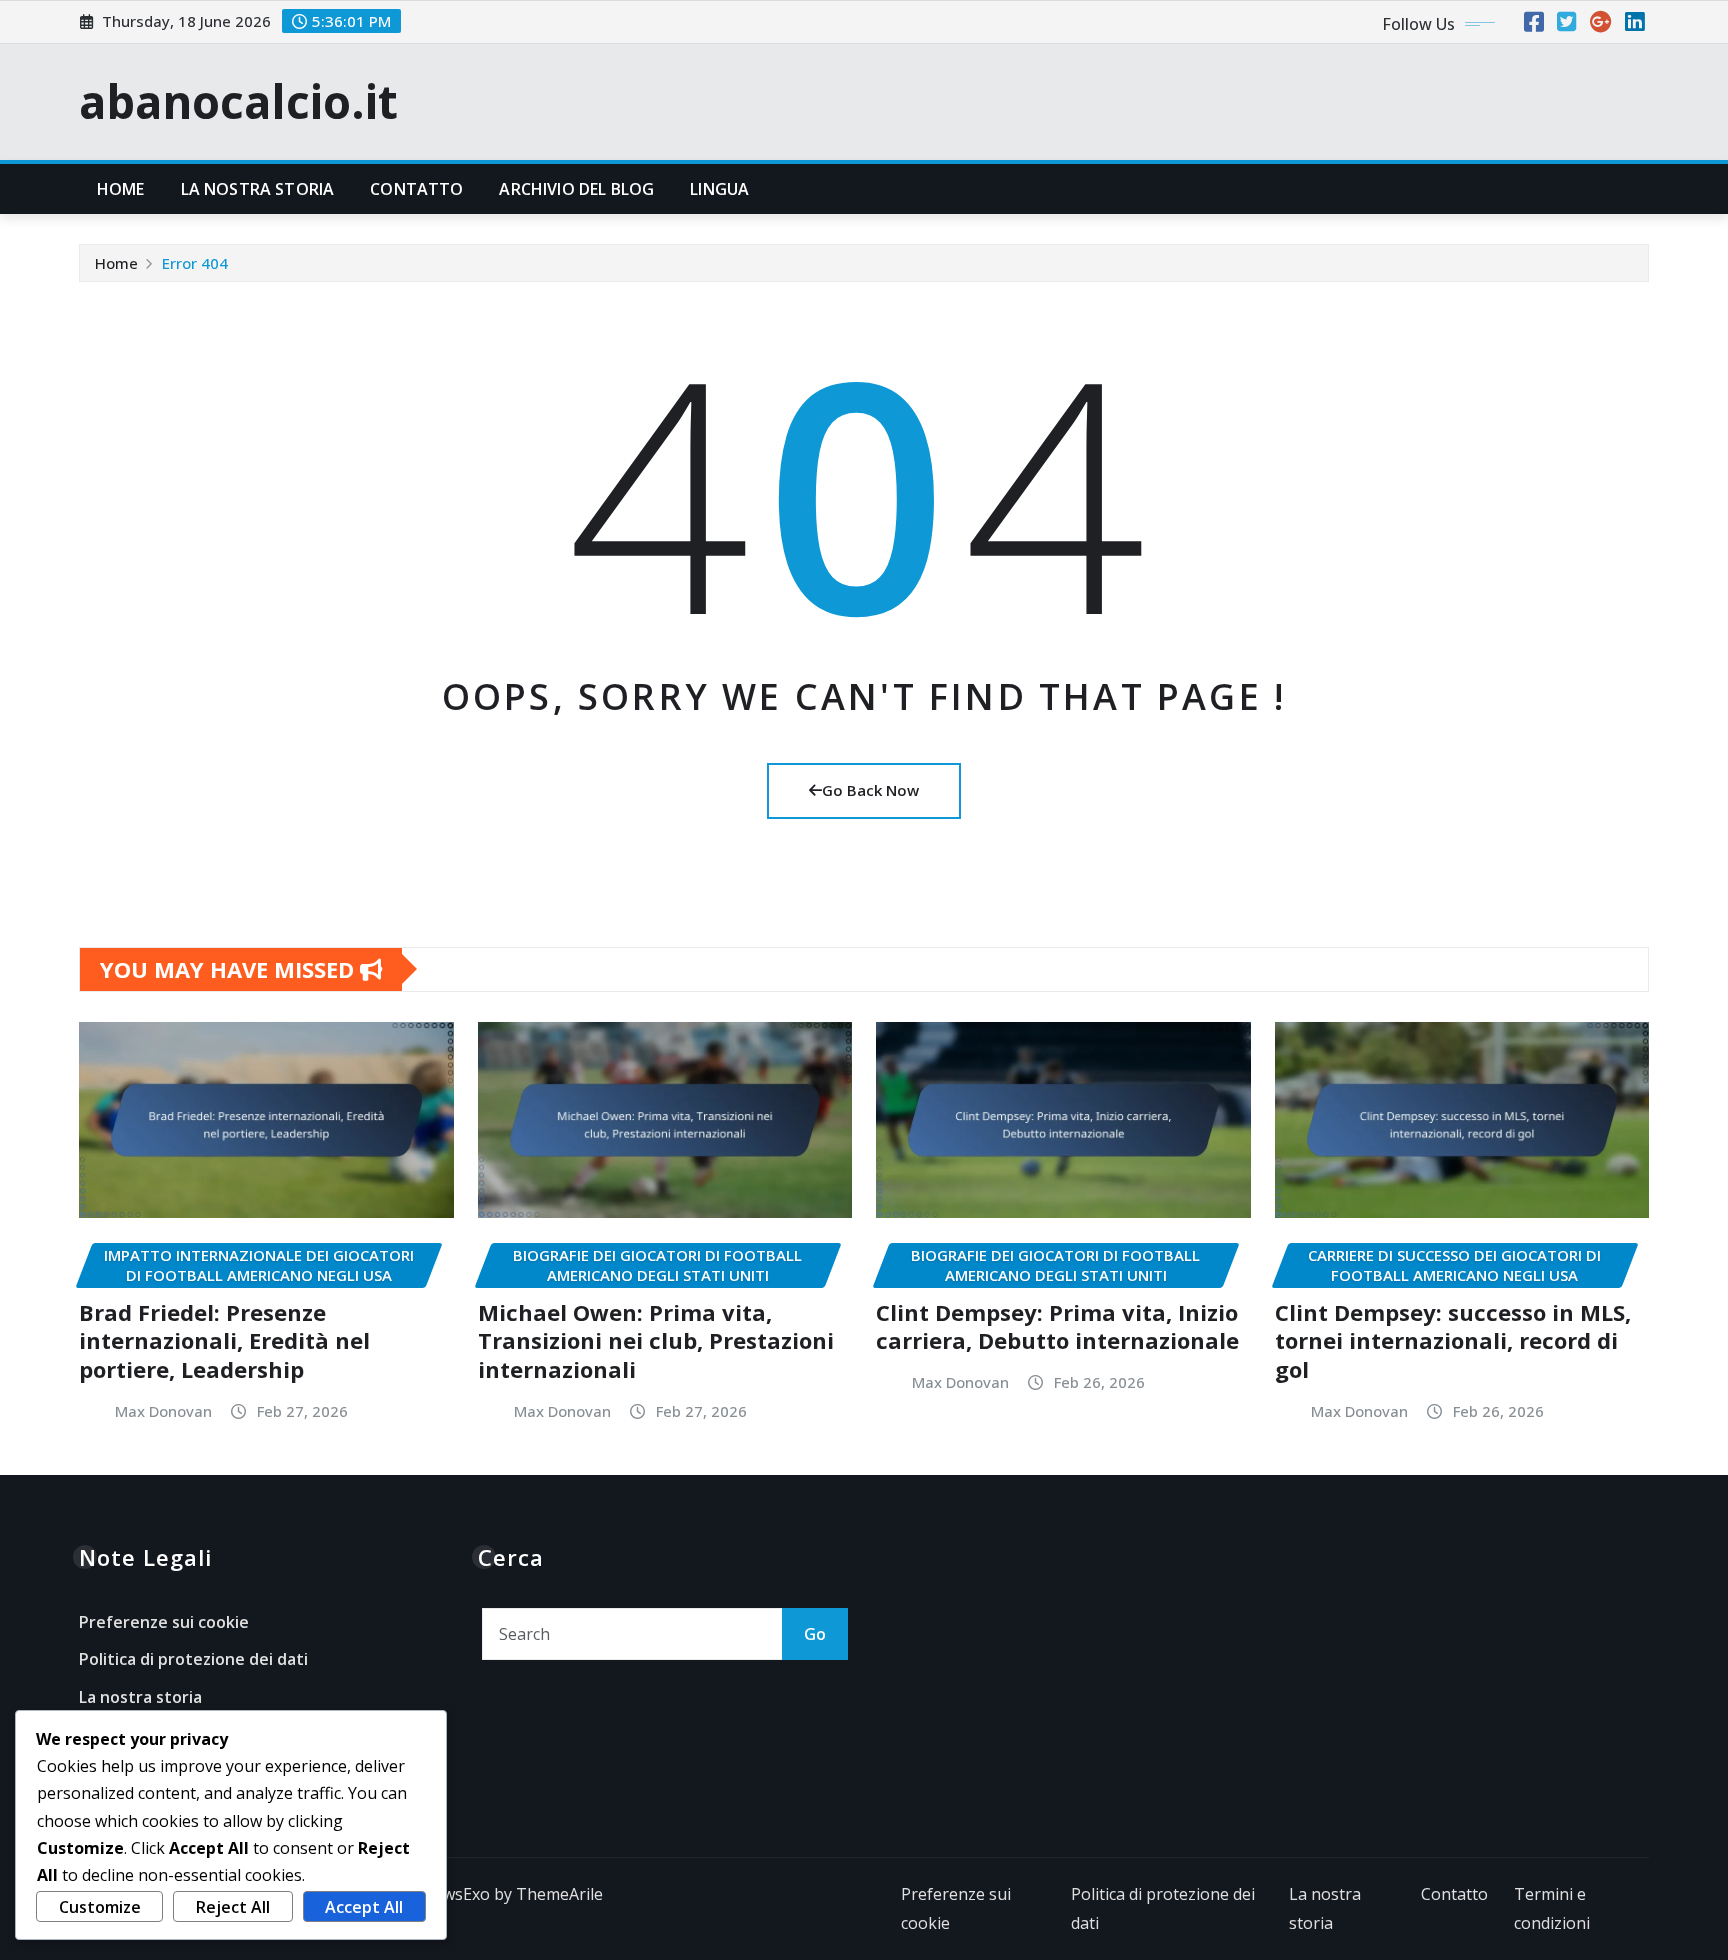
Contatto (416, 189)
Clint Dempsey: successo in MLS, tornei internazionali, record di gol (1453, 1340)
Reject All (233, 1907)
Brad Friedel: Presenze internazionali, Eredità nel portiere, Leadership (224, 1340)
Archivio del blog (576, 189)
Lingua (719, 189)
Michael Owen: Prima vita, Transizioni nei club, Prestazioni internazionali (656, 1340)
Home (121, 189)
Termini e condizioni (1552, 1908)
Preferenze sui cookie (164, 1622)
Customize (100, 1907)
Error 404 (195, 263)
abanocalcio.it (238, 101)
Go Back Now (870, 790)
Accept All (364, 1907)
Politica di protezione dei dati (193, 1659)
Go (815, 1634)
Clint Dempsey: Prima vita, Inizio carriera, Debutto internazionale (1057, 1326)
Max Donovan (163, 1411)
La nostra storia (258, 189)
